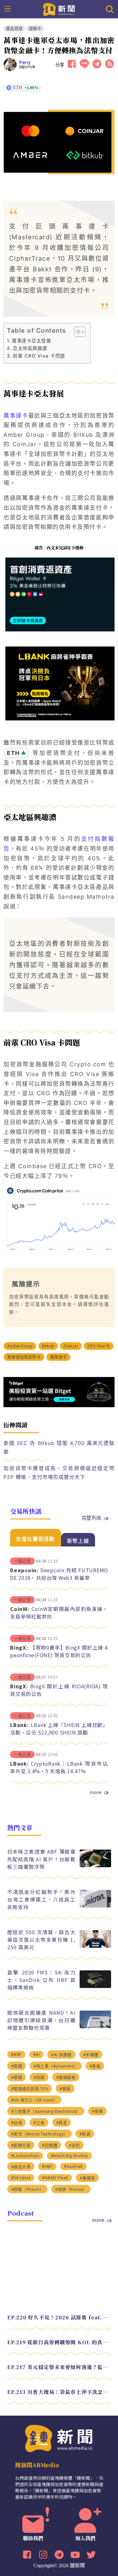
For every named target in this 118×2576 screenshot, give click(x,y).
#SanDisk (73, 2166)
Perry (25, 63)
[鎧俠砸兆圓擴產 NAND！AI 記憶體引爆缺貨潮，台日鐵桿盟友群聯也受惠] (95, 2026)
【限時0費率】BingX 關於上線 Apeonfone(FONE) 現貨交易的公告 (59, 1651)
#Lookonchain (25, 2156)
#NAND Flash (55, 2178)
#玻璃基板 (66, 2077)
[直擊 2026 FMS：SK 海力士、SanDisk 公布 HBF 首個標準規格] (95, 1986)
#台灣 (17, 2123)
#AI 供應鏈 (61, 2055)
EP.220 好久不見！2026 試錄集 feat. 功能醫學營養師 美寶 (59, 2317)
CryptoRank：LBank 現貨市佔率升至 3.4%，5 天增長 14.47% (59, 1767)
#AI (37, 2054)
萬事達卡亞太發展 (31, 341)
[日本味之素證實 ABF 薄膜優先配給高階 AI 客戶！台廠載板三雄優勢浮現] (95, 1865)
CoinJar (71, 1346)
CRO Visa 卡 (99, 1346)
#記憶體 (50, 2145)
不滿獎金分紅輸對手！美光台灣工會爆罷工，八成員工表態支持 (41, 1899)
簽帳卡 (35, 28)
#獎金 (62, 2123)
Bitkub (48, 1346)
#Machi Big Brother (69, 2156)
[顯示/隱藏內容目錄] (77, 332)
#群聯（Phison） (28, 2189)
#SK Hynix (21, 2178)
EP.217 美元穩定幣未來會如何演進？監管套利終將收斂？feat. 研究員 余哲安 (59, 2367)
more (96, 1792)
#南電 (17, 2066)
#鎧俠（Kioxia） (71, 2189)
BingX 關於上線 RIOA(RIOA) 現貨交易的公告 (59, 1690)
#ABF (16, 2054)
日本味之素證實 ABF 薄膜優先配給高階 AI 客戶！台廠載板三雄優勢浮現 (41, 1859)
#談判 (74, 2145)
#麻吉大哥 (21, 2167)
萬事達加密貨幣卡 (24, 1357)
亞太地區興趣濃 (30, 348)
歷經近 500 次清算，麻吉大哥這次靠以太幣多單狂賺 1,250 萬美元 (41, 1940)
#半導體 (91, 2055)
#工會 (39, 2123)
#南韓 (98, 2111)
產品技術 (14, 28)
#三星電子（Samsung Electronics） (46, 2111)
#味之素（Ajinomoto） (56, 2066)
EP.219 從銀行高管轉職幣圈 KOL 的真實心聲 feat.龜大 (59, 2342)
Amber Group (20, 1346)
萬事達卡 (16, 416)
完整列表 (92, 1518)
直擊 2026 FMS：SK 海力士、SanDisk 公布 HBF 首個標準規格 (41, 1980)
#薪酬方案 (21, 2145)
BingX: (19, 1647)
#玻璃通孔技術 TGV (30, 2089)
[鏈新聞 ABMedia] (59, 9)
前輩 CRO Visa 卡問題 (39, 356)
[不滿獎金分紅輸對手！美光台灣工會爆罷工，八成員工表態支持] (95, 1906)
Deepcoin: (24, 1570)
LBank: (20, 1725)
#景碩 (17, 2077)
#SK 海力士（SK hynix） (34, 2100)
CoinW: (20, 1609)
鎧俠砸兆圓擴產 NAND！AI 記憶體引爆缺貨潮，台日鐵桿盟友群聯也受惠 (41, 2020)
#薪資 (85, 2134)
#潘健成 (87, 2178)
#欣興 (39, 2077)
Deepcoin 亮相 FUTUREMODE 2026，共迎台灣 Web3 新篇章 (59, 1574)
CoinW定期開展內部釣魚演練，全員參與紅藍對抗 (59, 1613)
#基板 (95, 2066)
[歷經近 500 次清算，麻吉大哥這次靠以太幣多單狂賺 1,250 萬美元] (95, 1946)
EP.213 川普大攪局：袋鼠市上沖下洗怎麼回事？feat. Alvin (59, 2392)
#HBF (47, 2166)
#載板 (65, 2089)
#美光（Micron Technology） (39, 2134)
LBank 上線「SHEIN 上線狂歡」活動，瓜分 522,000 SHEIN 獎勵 (59, 1729)
